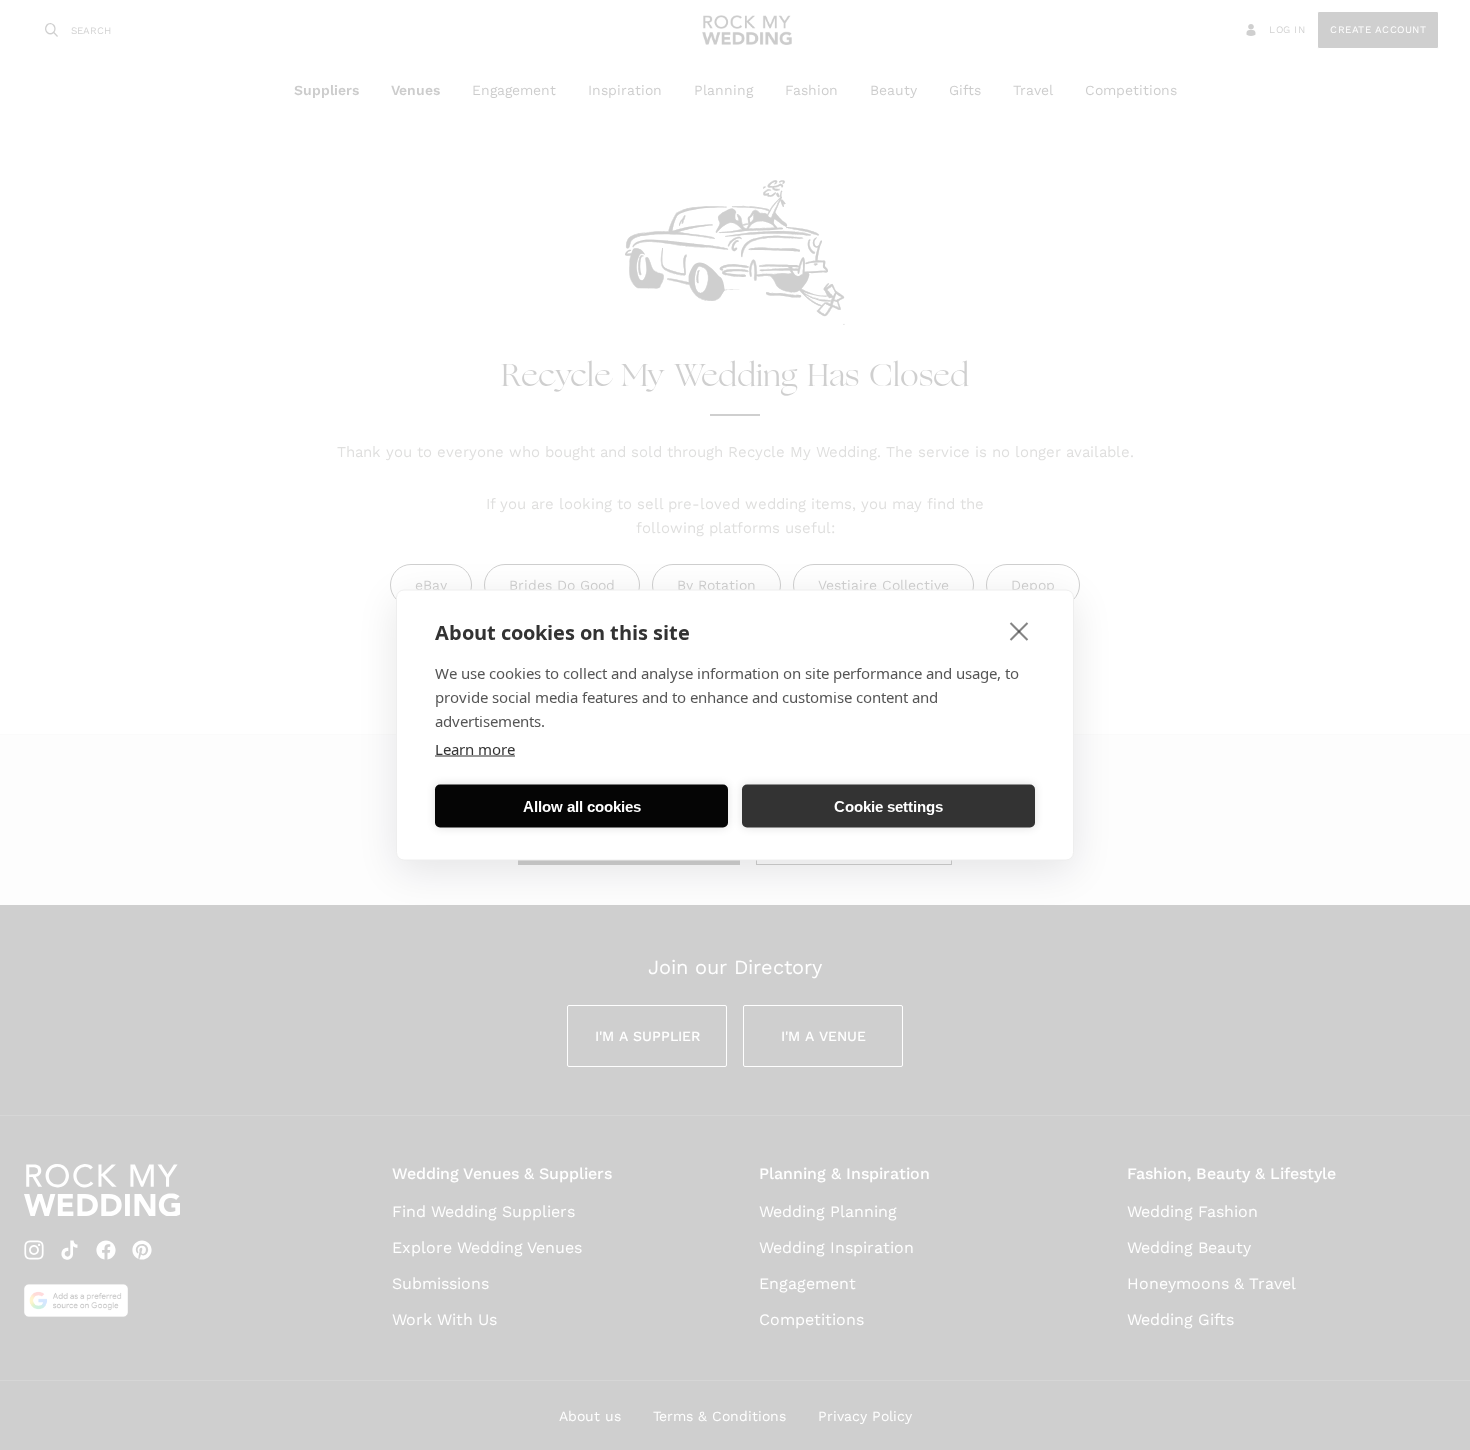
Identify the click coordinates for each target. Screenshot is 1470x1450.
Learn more (475, 749)
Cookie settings (888, 805)
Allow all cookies (582, 805)
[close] (1019, 631)
